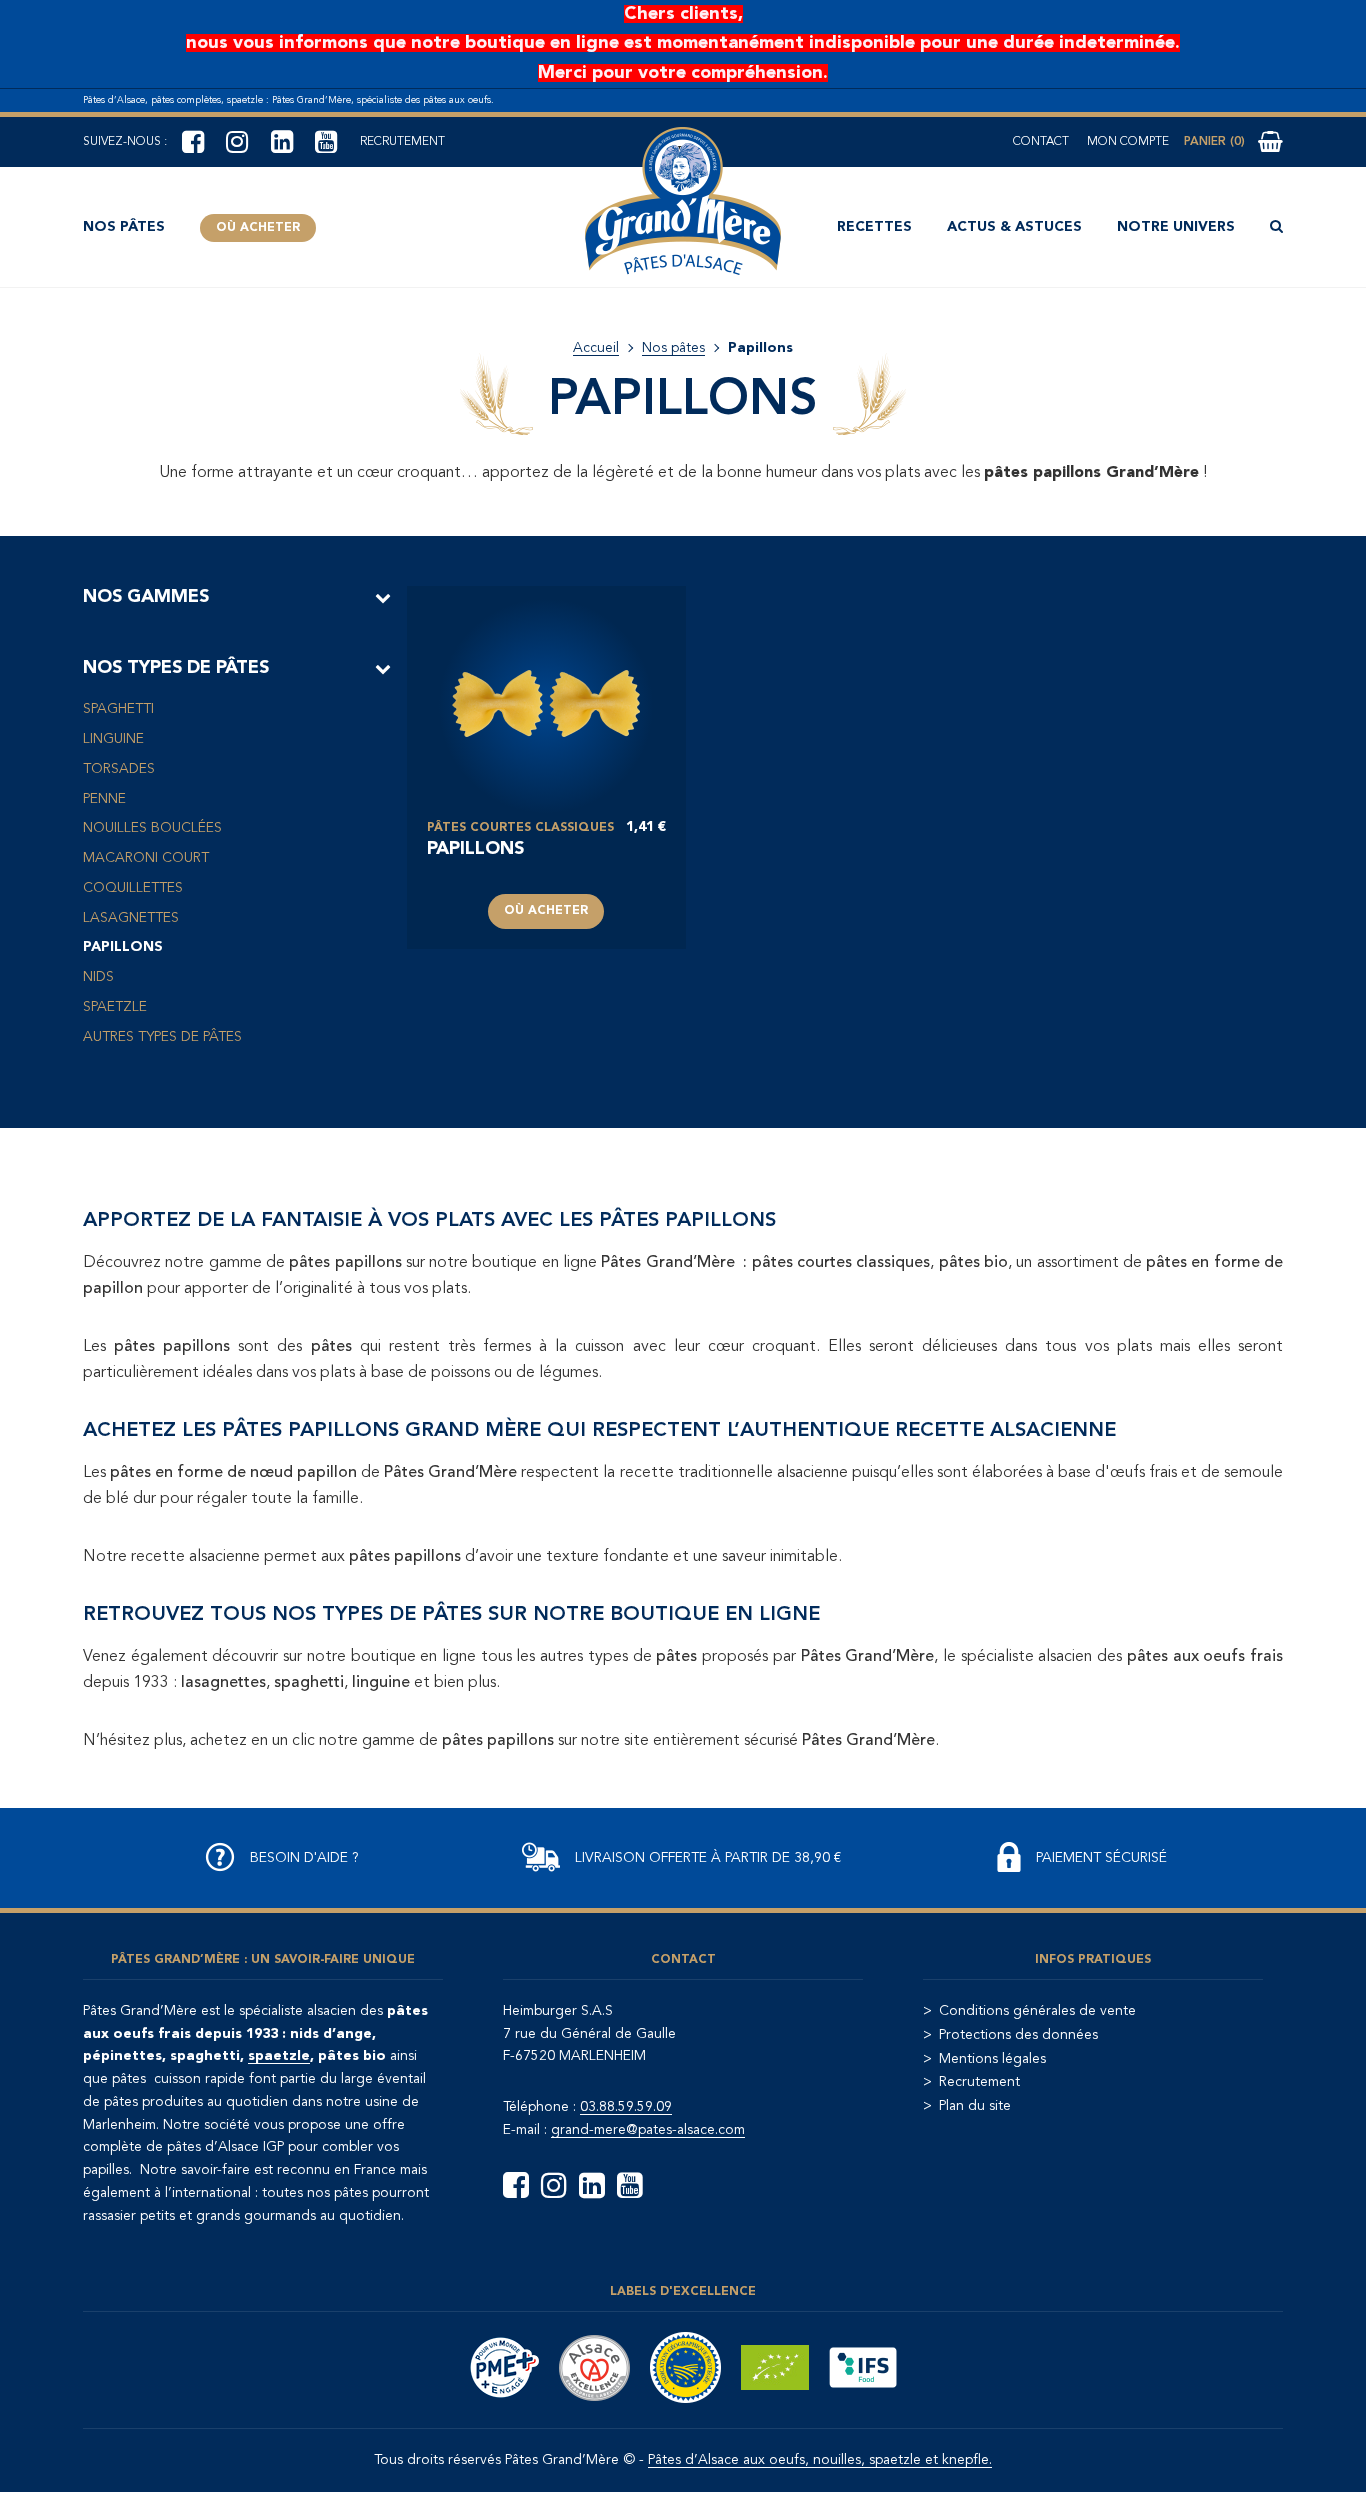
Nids (98, 977)
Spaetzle (115, 1007)
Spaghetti (118, 709)
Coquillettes (133, 888)
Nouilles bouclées (152, 828)
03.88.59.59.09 (626, 2107)
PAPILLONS (475, 849)
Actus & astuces (1014, 227)
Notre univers (1176, 227)
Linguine (113, 739)
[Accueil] (683, 201)
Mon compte (1128, 142)
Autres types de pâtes (162, 1037)
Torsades (119, 769)
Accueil (596, 348)
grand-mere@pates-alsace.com (648, 2130)
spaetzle (279, 2056)
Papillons (123, 947)
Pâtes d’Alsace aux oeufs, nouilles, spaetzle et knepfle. (820, 2460)
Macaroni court (146, 858)
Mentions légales (992, 2059)
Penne (104, 799)
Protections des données (1018, 2035)
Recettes (874, 227)
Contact (1041, 142)
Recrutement (402, 142)
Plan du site (975, 2106)
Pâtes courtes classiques (520, 828)
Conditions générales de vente (1037, 2011)
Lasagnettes (131, 918)
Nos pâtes (124, 227)
